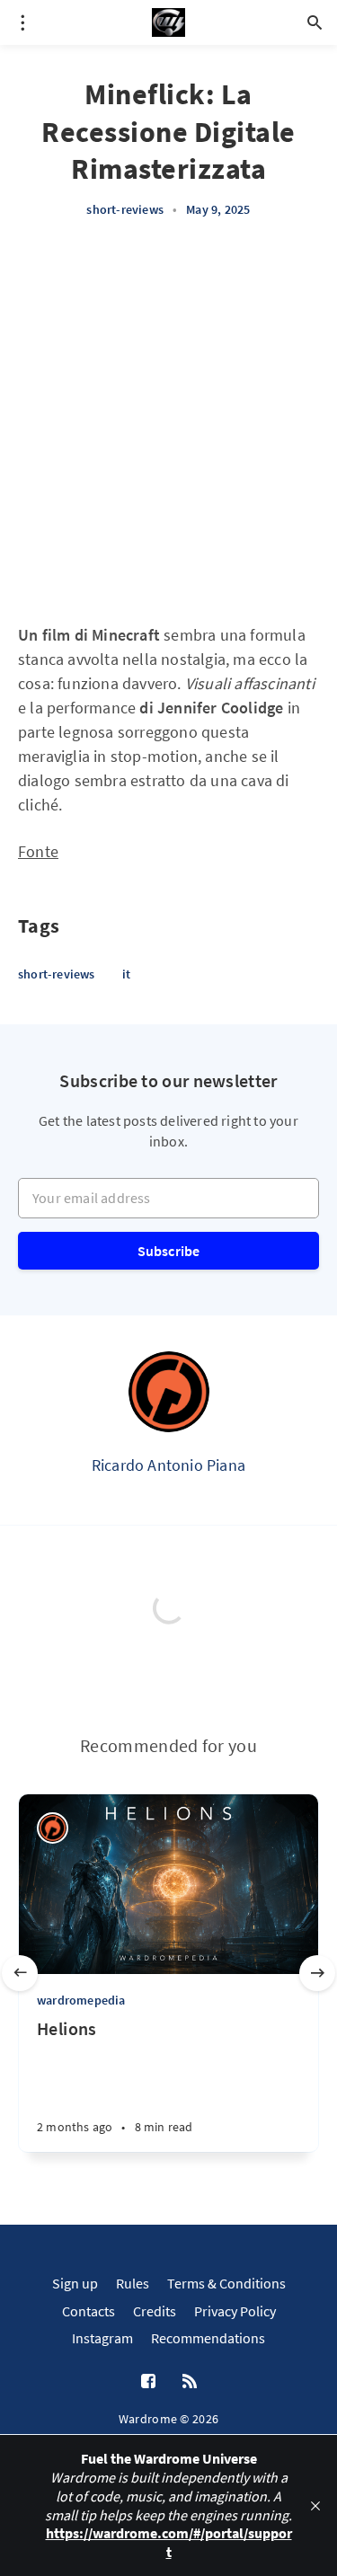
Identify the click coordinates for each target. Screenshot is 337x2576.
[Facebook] (148, 2382)
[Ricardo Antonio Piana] (169, 1392)
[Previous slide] (20, 1973)
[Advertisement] (168, 421)
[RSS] (190, 2382)
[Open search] (315, 22)
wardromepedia (81, 2000)
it (126, 974)
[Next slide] (317, 1973)
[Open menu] (22, 22)
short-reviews (125, 209)
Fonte (38, 851)
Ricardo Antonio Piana (168, 1465)
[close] (315, 2506)
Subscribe (169, 1251)
